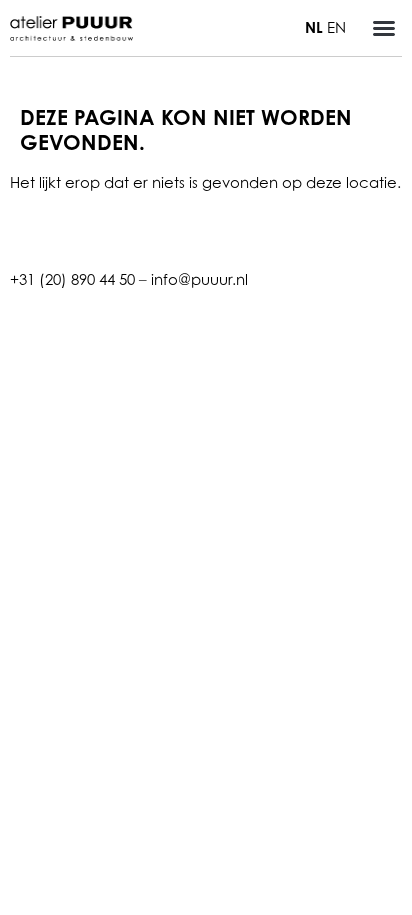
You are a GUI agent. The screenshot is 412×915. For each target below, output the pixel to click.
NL (314, 27)
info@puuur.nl (199, 279)
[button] (384, 28)
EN (336, 27)
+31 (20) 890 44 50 (72, 279)
